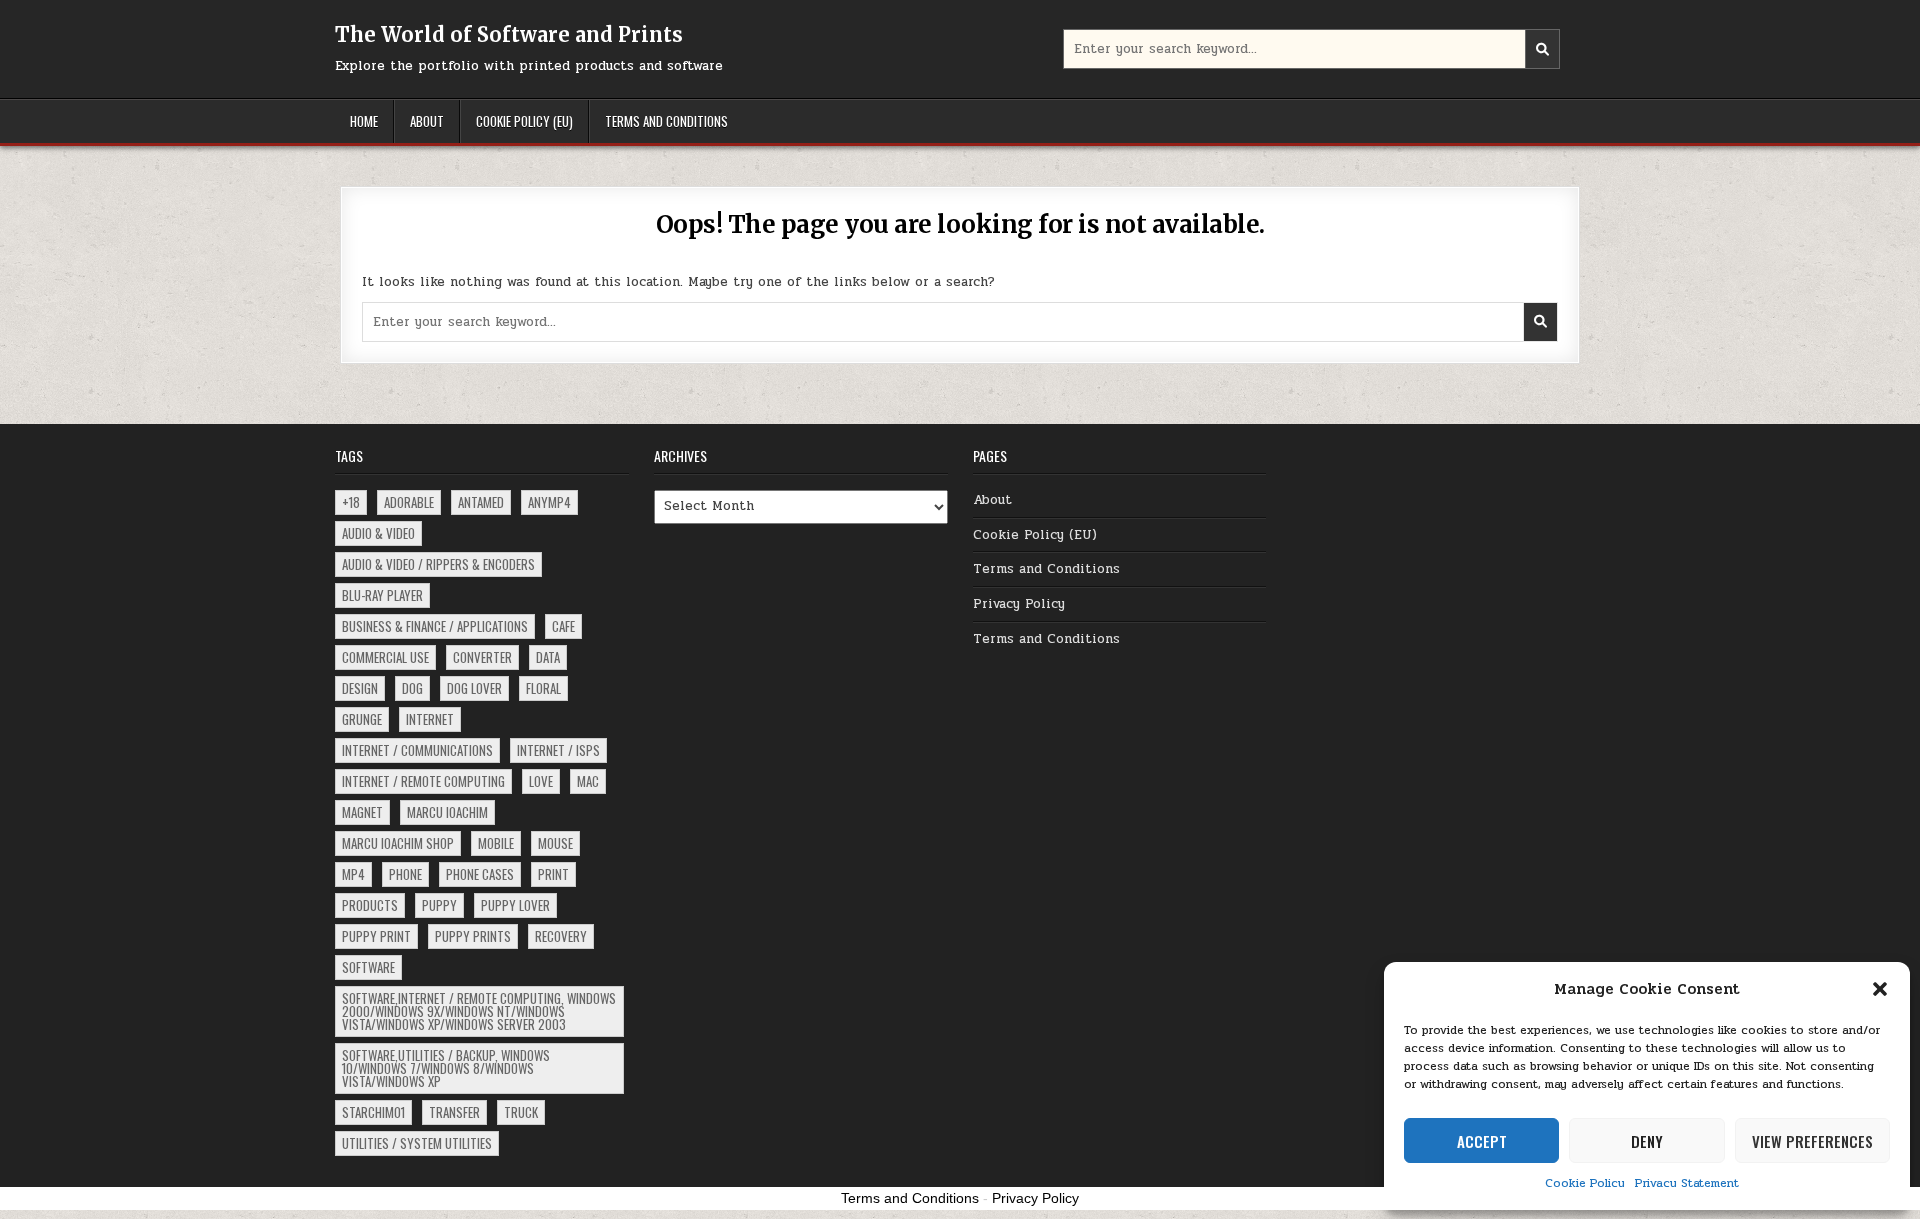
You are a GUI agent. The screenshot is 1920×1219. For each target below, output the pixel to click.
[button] (1880, 989)
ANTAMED (481, 502)
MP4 (353, 874)
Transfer (454, 1112)
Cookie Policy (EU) (524, 121)
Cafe (563, 626)
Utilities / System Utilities (417, 1143)
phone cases (480, 874)
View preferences (1812, 1141)
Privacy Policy (1019, 604)
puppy (439, 905)
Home (364, 121)
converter (482, 657)
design (360, 688)
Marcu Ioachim (447, 812)
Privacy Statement (1687, 1183)
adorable (409, 502)
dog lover (474, 688)
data (548, 657)
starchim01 (373, 1112)
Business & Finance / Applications (435, 626)
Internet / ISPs (558, 750)
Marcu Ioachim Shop (398, 843)
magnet (362, 812)
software (368, 967)
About (427, 121)
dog (412, 688)
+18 (351, 502)
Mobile (496, 843)
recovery (561, 936)
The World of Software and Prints (509, 34)
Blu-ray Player (382, 595)
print (553, 874)
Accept (1482, 1141)
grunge (362, 719)
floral (543, 688)
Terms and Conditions (666, 121)
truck (521, 1112)
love (541, 781)
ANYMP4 (549, 502)
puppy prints (473, 936)
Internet (430, 719)
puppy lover (515, 905)
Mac (588, 781)
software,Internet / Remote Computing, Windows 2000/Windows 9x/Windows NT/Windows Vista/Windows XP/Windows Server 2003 (479, 1011)
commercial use (385, 657)
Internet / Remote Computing (423, 781)
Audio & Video (378, 533)
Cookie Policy (1585, 1183)
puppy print (376, 936)
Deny (1647, 1141)
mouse (555, 843)
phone (405, 874)
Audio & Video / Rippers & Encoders (438, 564)
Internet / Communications (417, 750)
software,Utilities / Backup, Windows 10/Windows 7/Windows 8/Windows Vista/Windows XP (446, 1068)
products (370, 905)
